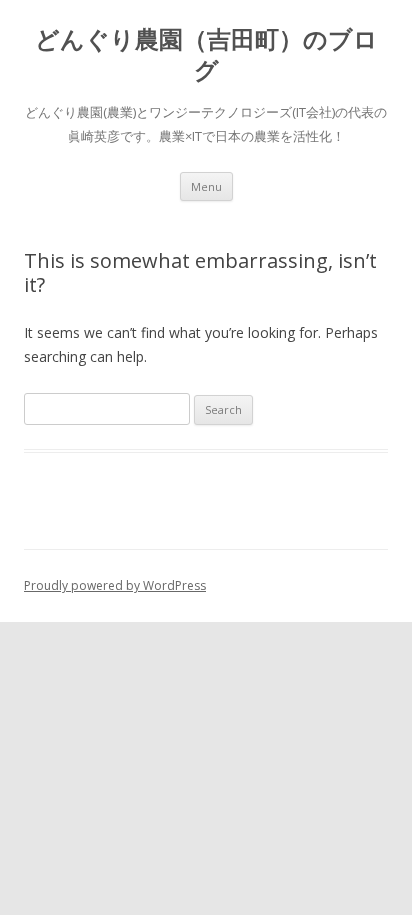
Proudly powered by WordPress (115, 585)
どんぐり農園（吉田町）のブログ (206, 55)
